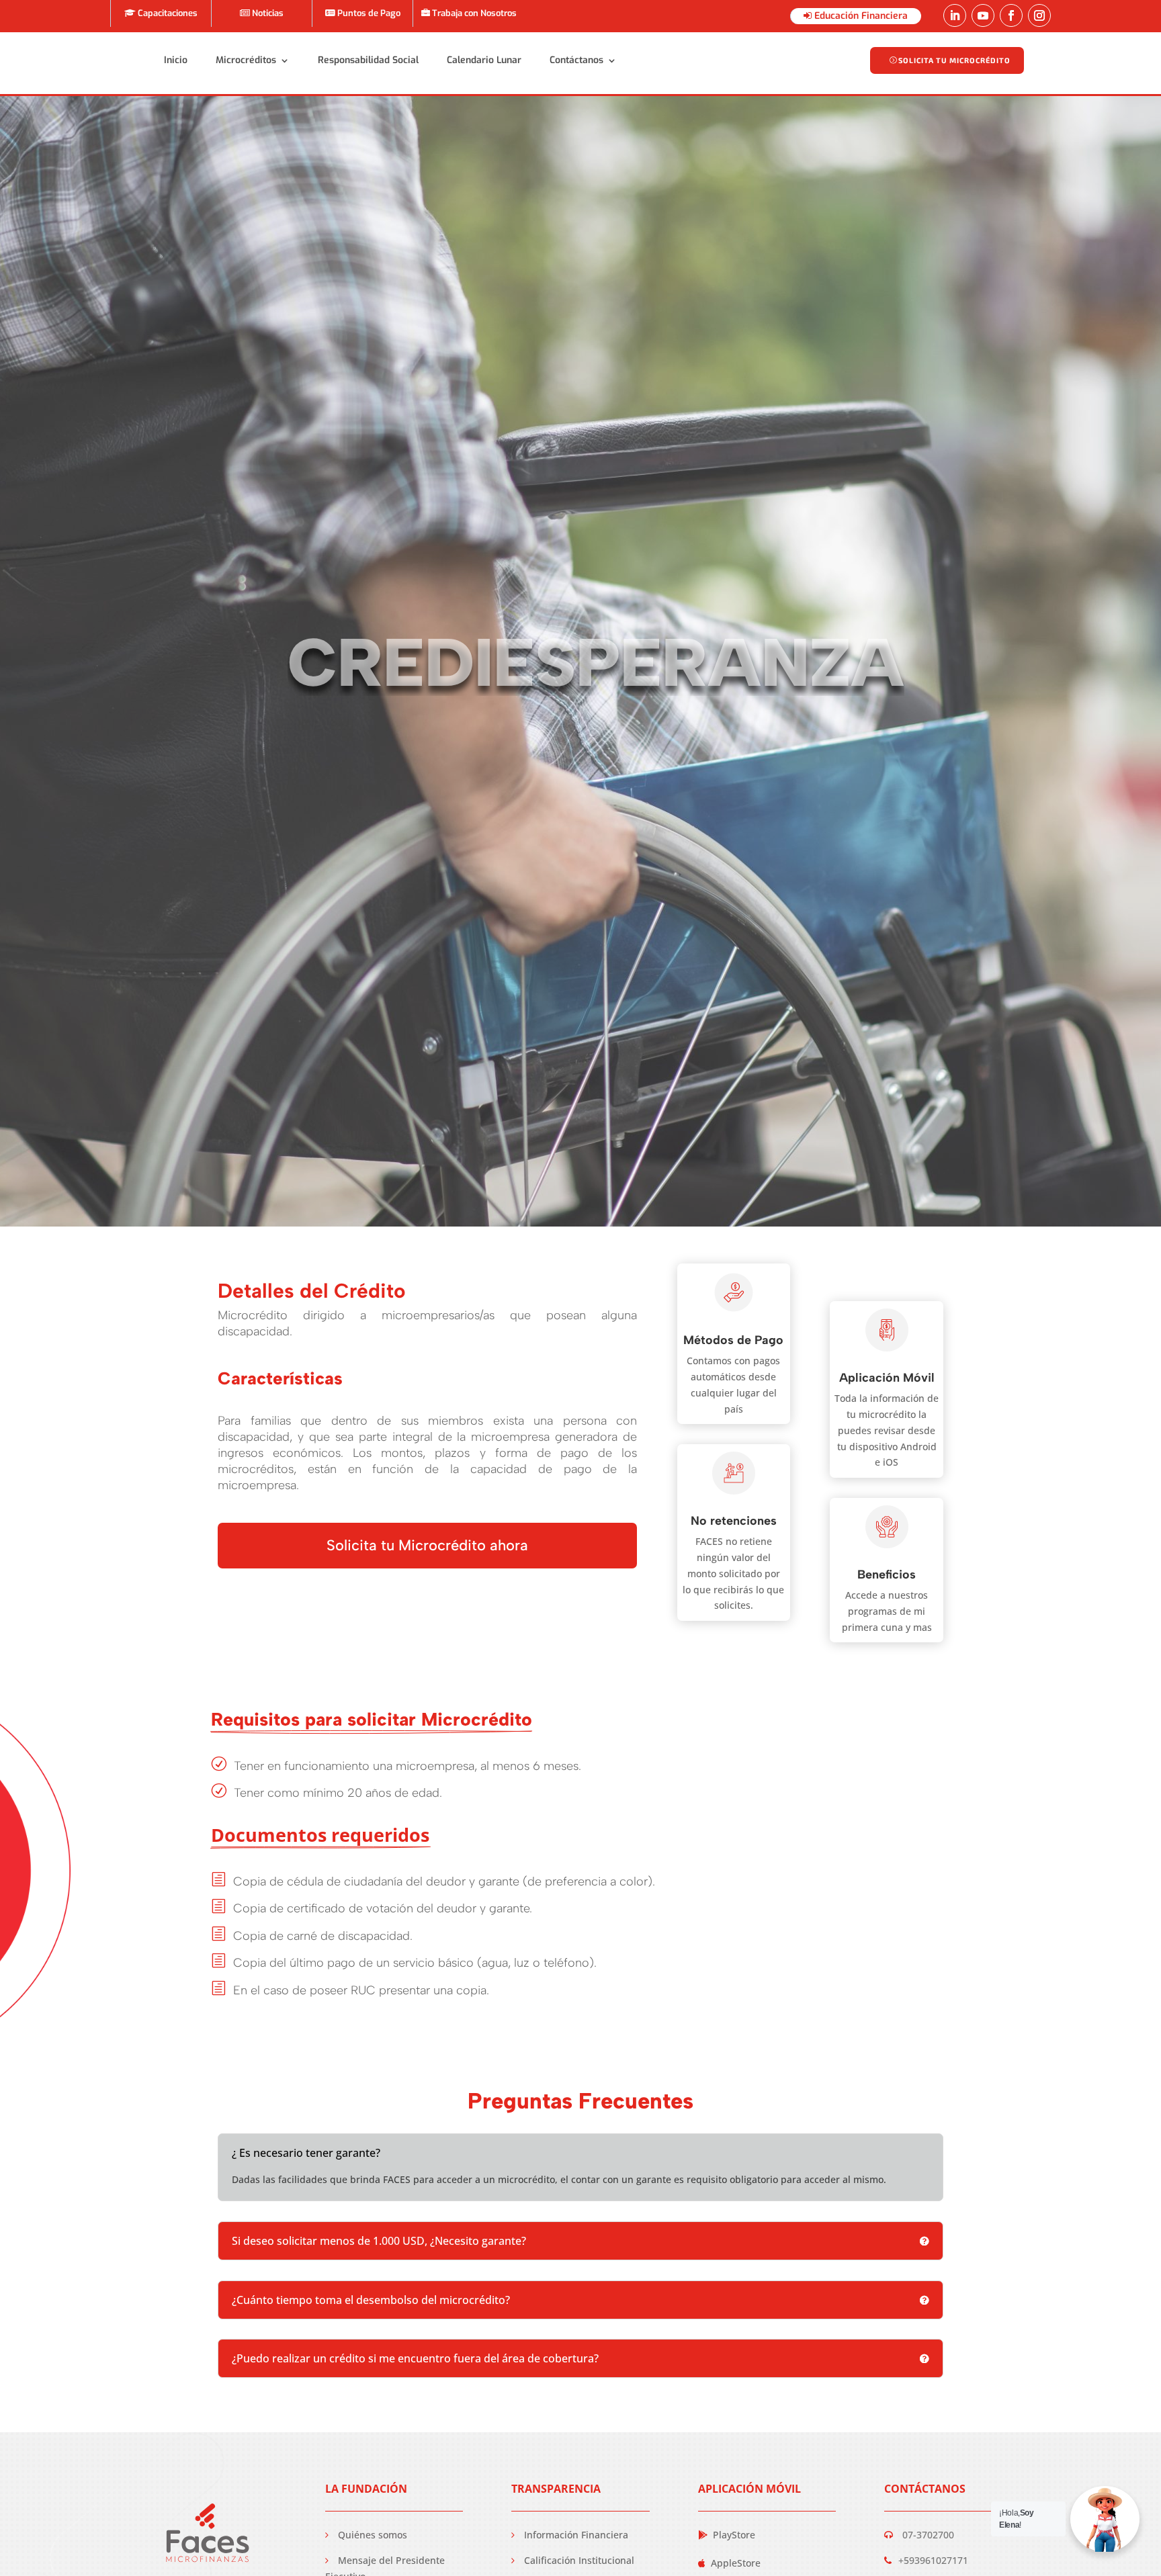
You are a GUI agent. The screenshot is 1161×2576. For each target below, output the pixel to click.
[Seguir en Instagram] (1039, 15)
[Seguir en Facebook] (1011, 15)
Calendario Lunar (484, 60)
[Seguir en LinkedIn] (955, 15)
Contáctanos (576, 60)
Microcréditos (246, 60)
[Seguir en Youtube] (983, 15)
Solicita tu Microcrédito (954, 60)
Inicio (176, 60)
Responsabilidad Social (368, 60)
